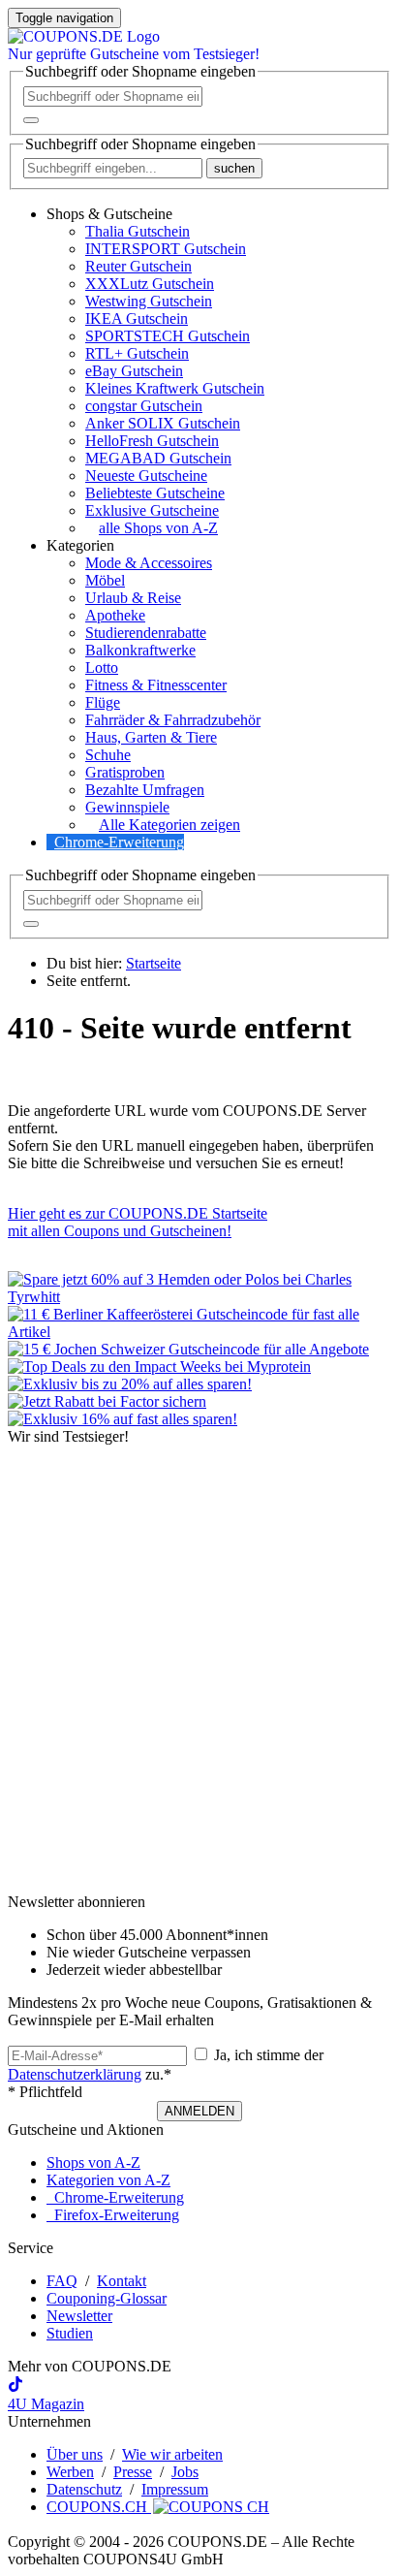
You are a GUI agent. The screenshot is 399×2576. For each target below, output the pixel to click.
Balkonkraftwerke (140, 650)
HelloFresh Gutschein (152, 441)
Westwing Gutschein (149, 301)
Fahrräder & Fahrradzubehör (173, 720)
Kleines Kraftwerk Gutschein (175, 388)
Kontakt (122, 2281)
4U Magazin (46, 2404)
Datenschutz (84, 2489)
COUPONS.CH (99, 2507)
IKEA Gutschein (137, 318)
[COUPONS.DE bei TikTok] (15, 2386)
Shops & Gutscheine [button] (109, 214)
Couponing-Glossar (107, 2298)
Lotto (102, 668)
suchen (234, 168)
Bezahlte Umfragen (145, 790)
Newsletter (79, 2316)
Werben (70, 2472)
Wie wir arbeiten (172, 2454)
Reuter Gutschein (138, 266)
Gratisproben (125, 772)
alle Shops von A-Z (158, 528)
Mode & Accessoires (149, 563)
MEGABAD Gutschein (158, 458)
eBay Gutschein (134, 371)
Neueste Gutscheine (146, 476)
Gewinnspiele (127, 807)
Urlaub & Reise (133, 598)
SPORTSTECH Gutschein (168, 336)
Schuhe (108, 755)
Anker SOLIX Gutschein (163, 423)
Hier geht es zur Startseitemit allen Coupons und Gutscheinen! (138, 1222)
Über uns (75, 2454)
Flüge (103, 702)
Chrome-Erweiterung (119, 842)
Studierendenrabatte (146, 633)
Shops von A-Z (93, 2163)
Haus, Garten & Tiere (151, 737)
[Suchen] (31, 120)
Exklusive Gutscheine (152, 510)
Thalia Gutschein (138, 231)
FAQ (62, 2281)
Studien (70, 2333)
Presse (133, 2472)
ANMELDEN (199, 2111)
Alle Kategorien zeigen (169, 825)
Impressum (175, 2489)
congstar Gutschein (144, 406)
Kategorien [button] (80, 545)
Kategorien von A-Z (108, 2180)
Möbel (105, 580)
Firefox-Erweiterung (113, 2215)
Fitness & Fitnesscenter (156, 685)
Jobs (185, 2472)
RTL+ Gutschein (137, 353)
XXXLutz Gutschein (150, 284)
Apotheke (115, 615)
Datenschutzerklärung (75, 2074)
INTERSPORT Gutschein (166, 249)
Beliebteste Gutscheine (155, 493)
